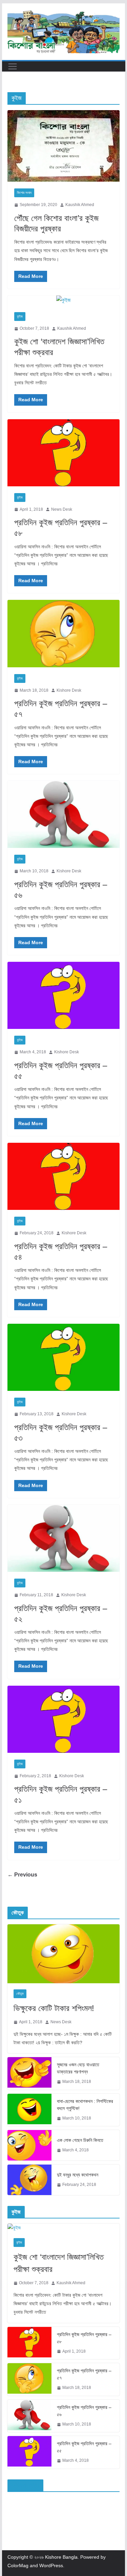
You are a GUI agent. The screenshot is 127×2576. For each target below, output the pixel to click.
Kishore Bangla (61, 2557)
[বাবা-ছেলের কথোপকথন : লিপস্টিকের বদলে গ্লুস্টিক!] (29, 2110)
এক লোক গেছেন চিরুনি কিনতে (80, 2140)
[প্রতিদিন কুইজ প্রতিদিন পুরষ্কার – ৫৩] (64, 1357)
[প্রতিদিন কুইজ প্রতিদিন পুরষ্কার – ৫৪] (64, 1176)
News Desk (62, 509)
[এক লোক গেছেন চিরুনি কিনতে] (29, 2145)
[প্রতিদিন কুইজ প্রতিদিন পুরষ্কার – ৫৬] (64, 814)
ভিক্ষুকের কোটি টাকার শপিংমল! (54, 2008)
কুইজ (20, 316)
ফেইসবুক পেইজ (25, 2485)
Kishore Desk (69, 690)
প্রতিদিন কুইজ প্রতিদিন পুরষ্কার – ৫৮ (84, 2338)
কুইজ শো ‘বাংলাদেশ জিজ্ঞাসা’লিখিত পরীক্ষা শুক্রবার (59, 2263)
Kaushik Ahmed (80, 205)
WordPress (51, 2565)
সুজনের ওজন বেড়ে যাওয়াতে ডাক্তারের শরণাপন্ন (78, 2068)
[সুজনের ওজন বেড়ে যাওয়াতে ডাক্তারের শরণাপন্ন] (29, 2073)
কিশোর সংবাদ (24, 193)
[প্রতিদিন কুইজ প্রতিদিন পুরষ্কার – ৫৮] (64, 453)
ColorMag (18, 2565)
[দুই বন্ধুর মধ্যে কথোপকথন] (29, 2180)
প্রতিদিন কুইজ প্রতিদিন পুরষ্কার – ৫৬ (84, 2411)
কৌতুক (20, 1994)
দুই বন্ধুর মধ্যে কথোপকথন (78, 2175)
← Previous (22, 1875)
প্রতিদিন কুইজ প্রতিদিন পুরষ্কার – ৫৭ (84, 2374)
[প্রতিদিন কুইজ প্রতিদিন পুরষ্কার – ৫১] (64, 1719)
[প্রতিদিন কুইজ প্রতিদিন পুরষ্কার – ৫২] (64, 1538)
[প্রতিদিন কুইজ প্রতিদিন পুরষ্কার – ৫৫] (64, 995)
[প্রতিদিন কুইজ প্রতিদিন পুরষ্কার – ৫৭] (64, 633)
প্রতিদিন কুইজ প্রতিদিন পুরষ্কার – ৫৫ (84, 2447)
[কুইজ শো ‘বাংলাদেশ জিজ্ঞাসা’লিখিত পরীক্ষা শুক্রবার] (64, 300)
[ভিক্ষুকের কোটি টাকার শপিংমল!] (64, 1954)
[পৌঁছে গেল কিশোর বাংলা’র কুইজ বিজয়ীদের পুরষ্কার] (64, 146)
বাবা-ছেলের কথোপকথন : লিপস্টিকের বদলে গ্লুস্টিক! (85, 2105)
